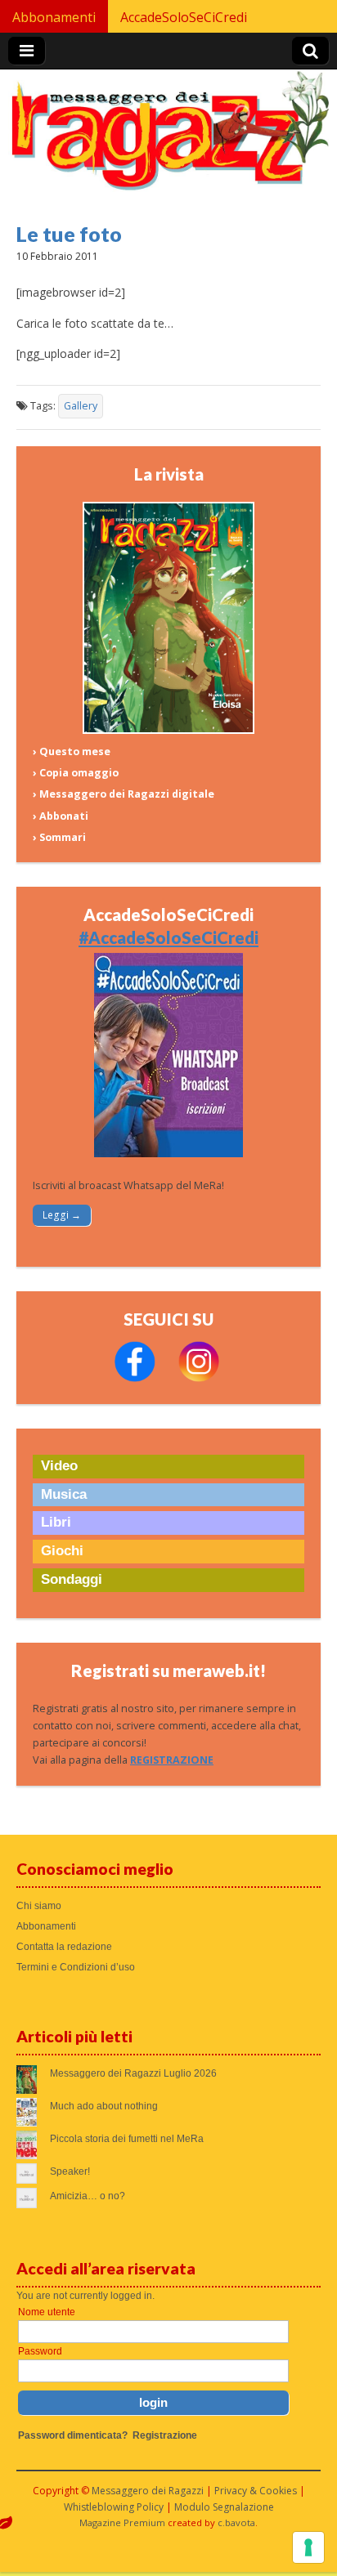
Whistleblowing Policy (114, 2507)
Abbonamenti (54, 17)
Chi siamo (39, 1906)
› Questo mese (72, 751)
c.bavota (236, 2522)
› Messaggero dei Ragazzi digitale (124, 794)
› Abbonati (61, 816)
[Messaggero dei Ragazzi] (168, 138)
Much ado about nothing (104, 2106)
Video (59, 1466)
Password (40, 2351)
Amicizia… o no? (88, 2196)
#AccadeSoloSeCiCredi (168, 937)
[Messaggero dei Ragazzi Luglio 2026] (168, 730)
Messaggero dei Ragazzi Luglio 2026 (133, 2073)
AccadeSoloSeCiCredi (184, 17)
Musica (64, 1494)
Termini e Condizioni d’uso (76, 1967)
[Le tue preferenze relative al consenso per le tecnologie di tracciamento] (308, 2547)
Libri (56, 1522)
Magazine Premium (122, 2522)
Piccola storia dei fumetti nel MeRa (127, 2139)
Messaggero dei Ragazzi (148, 2491)
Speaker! (70, 2171)
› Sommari (59, 837)
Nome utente (47, 2312)
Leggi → (62, 1215)
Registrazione (165, 2435)
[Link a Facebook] (135, 1378)
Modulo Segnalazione (224, 2507)
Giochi (62, 1551)
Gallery (81, 406)
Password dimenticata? (73, 2435)
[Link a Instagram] (199, 1378)
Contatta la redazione (64, 1947)
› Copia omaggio (76, 773)
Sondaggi (72, 1579)
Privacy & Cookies (256, 2491)
